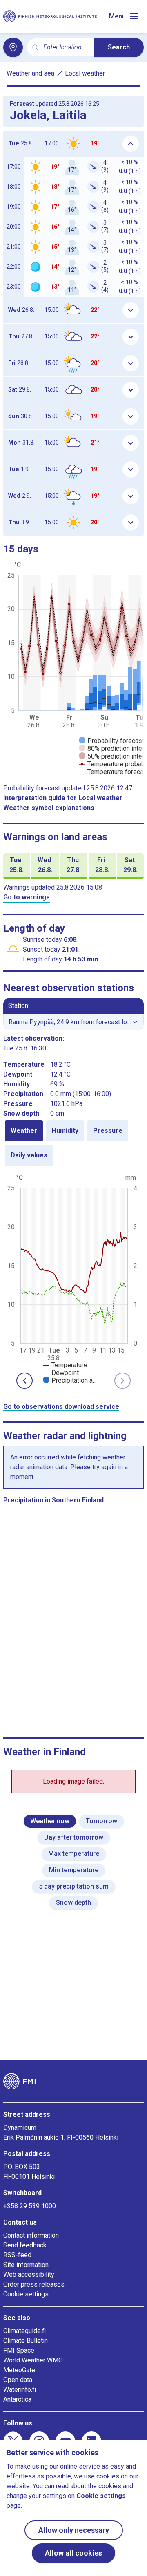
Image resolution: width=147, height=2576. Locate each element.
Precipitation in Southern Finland (53, 1500)
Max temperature (74, 1854)
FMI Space (19, 2350)
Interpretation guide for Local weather (63, 798)
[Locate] (13, 47)
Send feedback (25, 2245)
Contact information (31, 2235)
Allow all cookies (73, 2553)
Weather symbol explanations (49, 808)
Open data (18, 2380)
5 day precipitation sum (74, 1886)
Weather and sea (30, 73)
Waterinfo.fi (20, 2390)
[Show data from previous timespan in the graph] (24, 1381)
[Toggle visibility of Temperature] (65, 1365)
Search (119, 47)
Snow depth (73, 1903)
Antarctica (17, 2399)
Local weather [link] (85, 73)
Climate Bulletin (26, 2341)
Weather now (50, 1821)
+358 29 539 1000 (30, 2206)
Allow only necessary (74, 2530)
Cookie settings (26, 2294)
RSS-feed (17, 2255)
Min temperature (74, 1870)
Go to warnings (27, 897)
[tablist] (73, 1143)
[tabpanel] (73, 1278)
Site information (26, 2265)
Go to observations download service (61, 1407)
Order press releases (34, 2284)
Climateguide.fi (24, 2331)
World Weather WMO (33, 2360)
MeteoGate (19, 2370)
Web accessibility (29, 2275)
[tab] (24, 1131)
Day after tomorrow (74, 1837)
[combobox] (65, 48)
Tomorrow (101, 1821)
